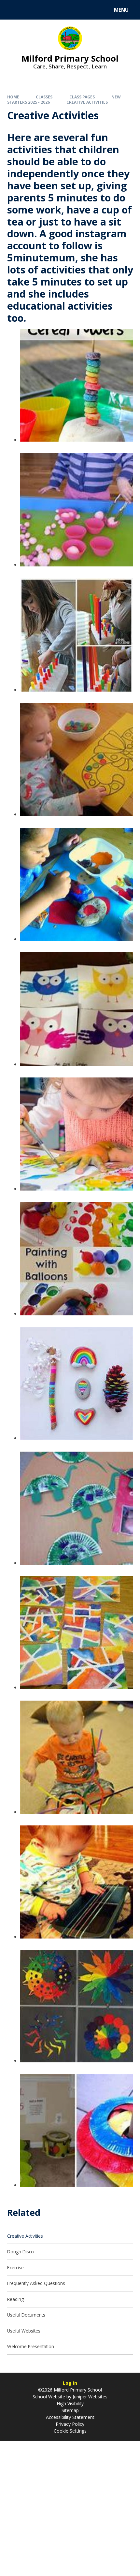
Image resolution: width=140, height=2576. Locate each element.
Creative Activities (87, 102)
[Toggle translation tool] (29, 10)
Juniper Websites (89, 2397)
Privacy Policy (70, 2424)
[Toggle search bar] (13, 10)
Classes (44, 97)
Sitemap (70, 2410)
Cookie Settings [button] (70, 2431)
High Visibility (70, 2403)
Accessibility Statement (70, 2417)
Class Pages (82, 97)
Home (13, 97)
